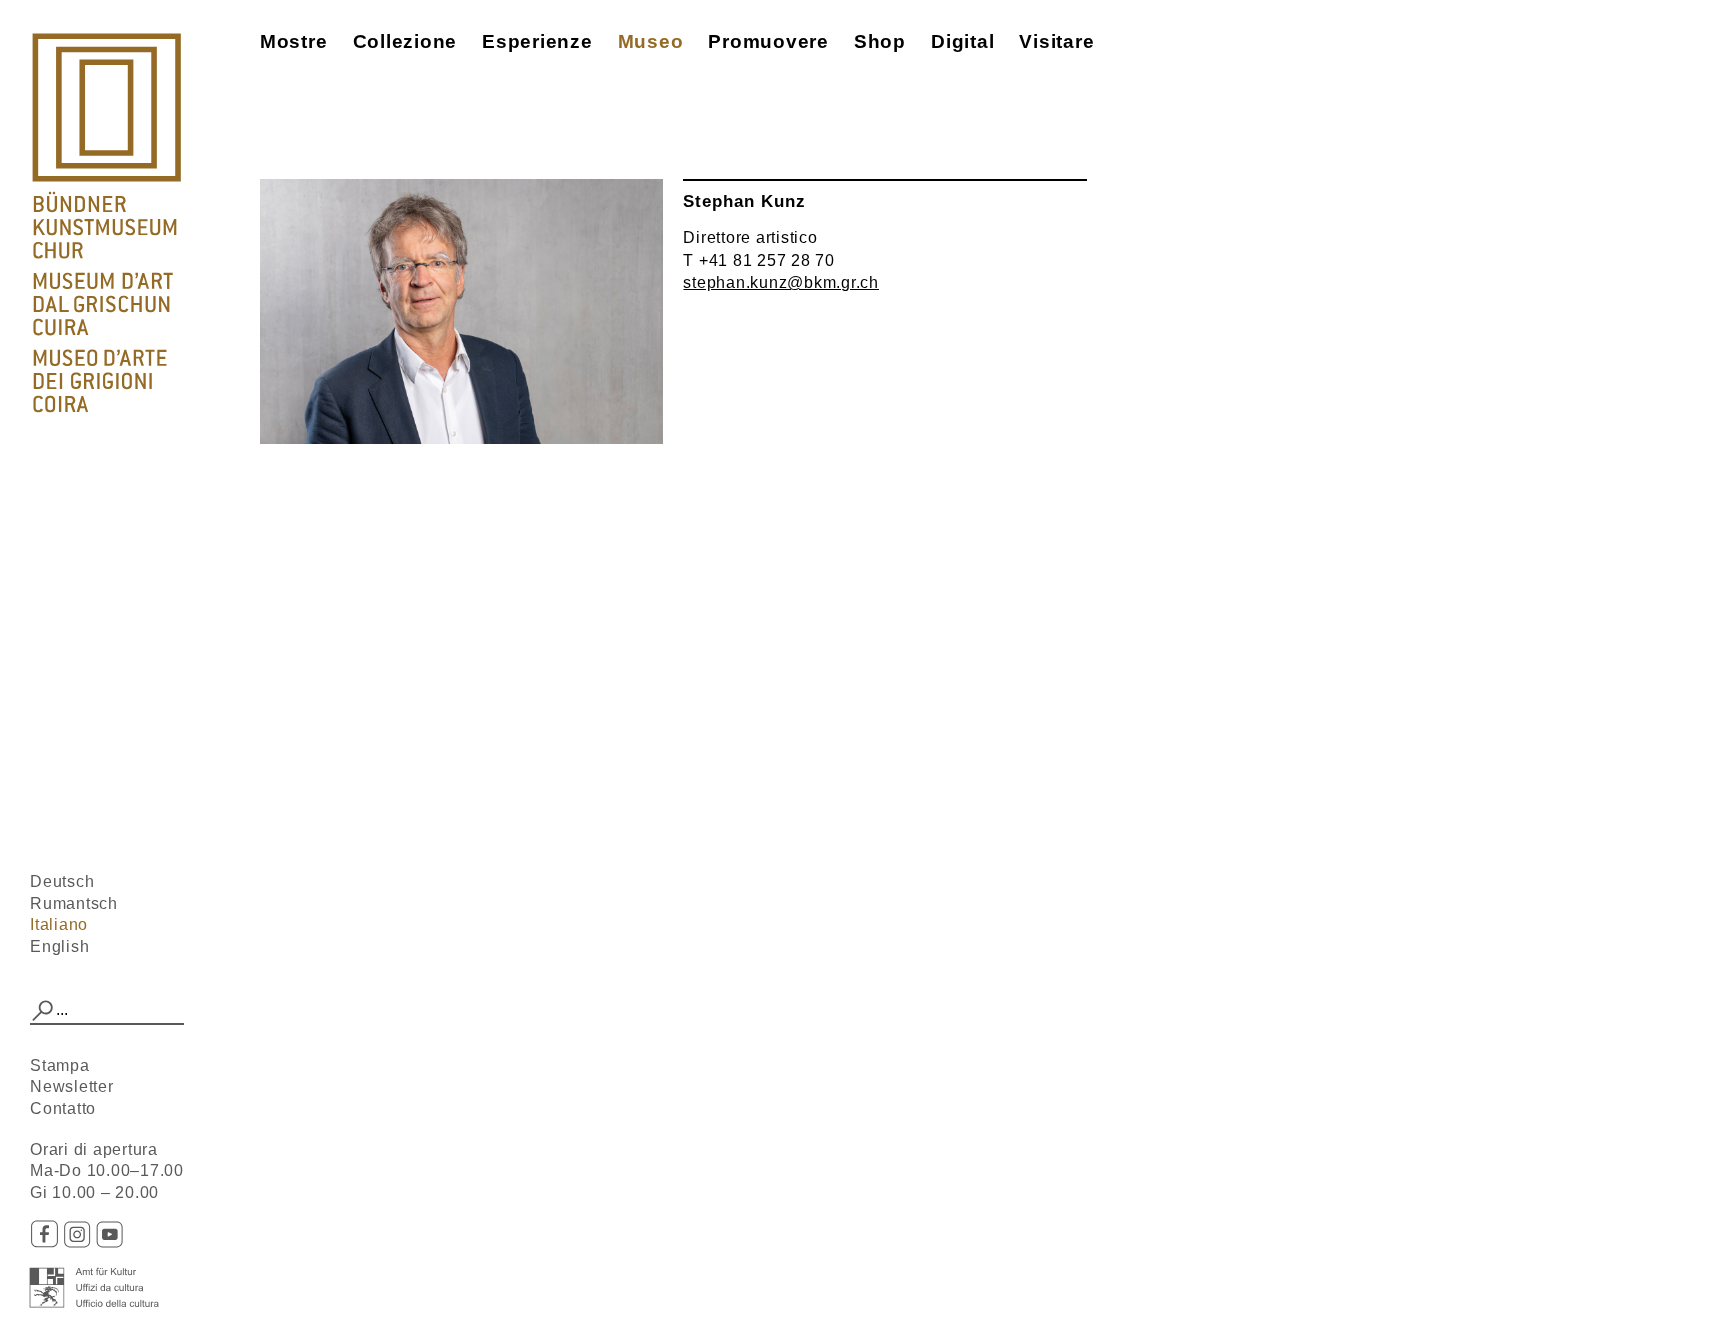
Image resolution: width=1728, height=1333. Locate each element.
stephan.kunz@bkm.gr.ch (781, 282)
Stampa (60, 1065)
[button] (43, 1011)
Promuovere (768, 41)
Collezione (405, 41)
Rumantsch (74, 903)
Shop (880, 41)
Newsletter (72, 1086)
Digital (962, 41)
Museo (651, 41)
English (59, 946)
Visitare (1056, 41)
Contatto (63, 1108)
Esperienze (537, 41)
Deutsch (62, 881)
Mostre (294, 41)
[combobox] (107, 1011)
